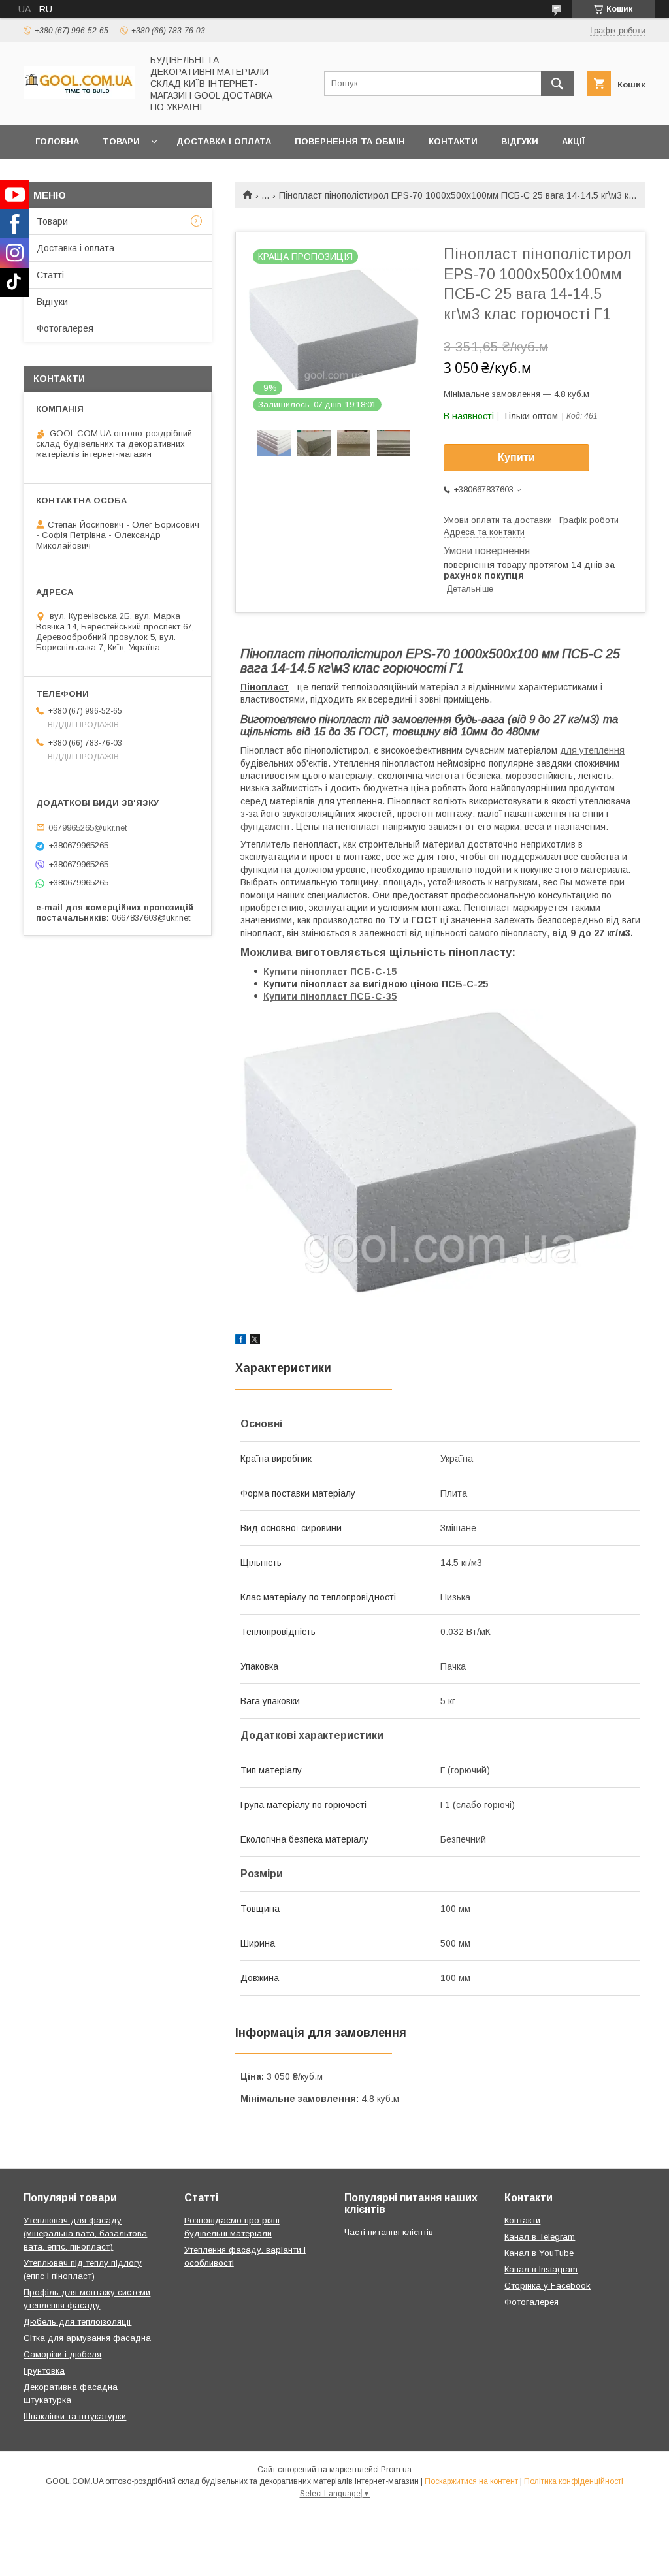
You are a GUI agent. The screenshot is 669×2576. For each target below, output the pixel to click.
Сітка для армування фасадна (87, 2338)
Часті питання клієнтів (389, 2232)
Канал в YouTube (539, 2253)
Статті (50, 275)
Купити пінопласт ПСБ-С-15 (330, 972)
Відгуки (520, 141)
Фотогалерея (65, 328)
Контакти (453, 141)
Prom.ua (396, 2470)
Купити (516, 457)
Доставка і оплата (224, 141)
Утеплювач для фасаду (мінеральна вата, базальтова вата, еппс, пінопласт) (85, 2234)
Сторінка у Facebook (547, 2286)
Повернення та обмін (350, 141)
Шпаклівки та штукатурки (75, 2416)
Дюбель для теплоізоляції (77, 2322)
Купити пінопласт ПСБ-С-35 (330, 996)
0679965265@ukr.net (88, 827)
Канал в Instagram (541, 2269)
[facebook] (241, 1341)
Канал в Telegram (540, 2237)
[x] (255, 1341)
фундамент (266, 827)
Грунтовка (44, 2371)
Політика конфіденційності (574, 2481)
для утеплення (592, 750)
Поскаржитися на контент (471, 2481)
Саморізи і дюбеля (62, 2354)
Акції (573, 141)
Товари (121, 141)
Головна (57, 141)
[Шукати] (557, 84)
